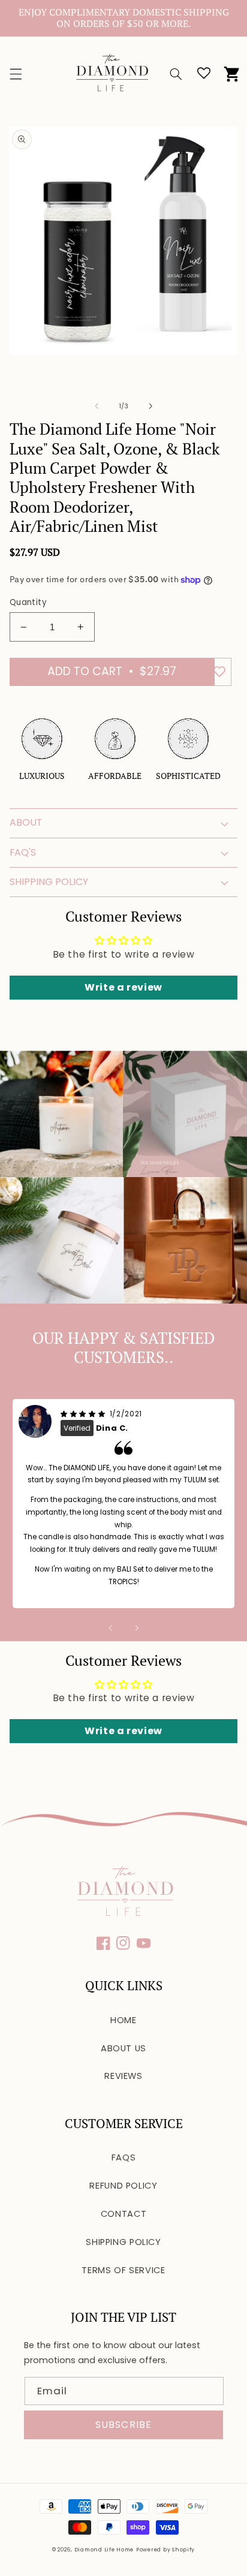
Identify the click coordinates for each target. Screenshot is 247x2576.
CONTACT (123, 2214)
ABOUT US (123, 2048)
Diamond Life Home (104, 2550)
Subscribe (123, 2425)
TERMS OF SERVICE (123, 2270)
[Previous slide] (110, 1628)
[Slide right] (150, 406)
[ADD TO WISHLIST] (219, 672)
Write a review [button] (123, 987)
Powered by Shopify (165, 2550)
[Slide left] (97, 406)
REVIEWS (123, 2076)
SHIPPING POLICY (123, 2242)
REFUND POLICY (123, 2186)
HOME (123, 2020)
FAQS (124, 2157)
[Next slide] (137, 1628)
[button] (16, 74)
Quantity (28, 602)
